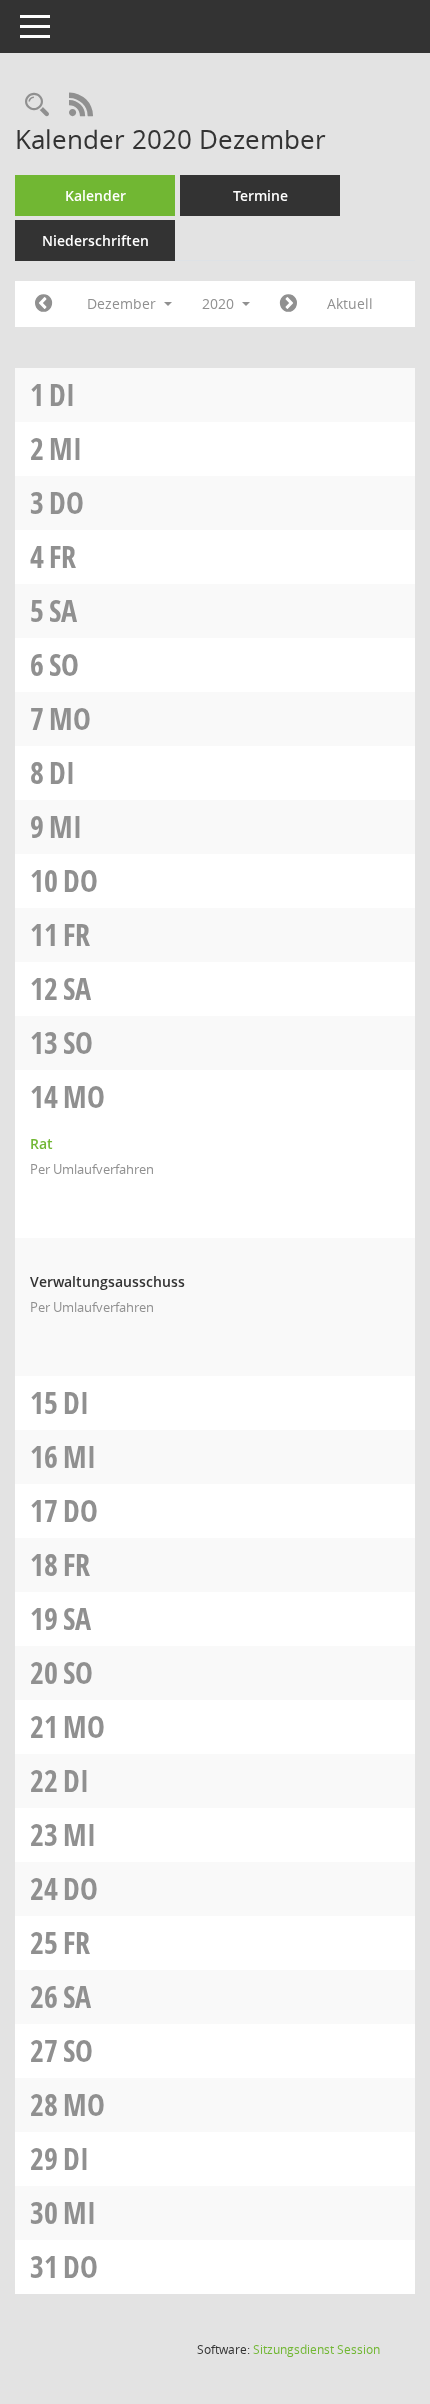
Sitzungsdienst (316, 2349)
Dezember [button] (123, 303)
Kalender (95, 195)
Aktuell (350, 303)
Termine (260, 195)
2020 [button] (220, 303)
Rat (41, 1143)
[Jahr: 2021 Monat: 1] (288, 304)
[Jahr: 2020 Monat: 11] (43, 304)
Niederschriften (95, 240)
